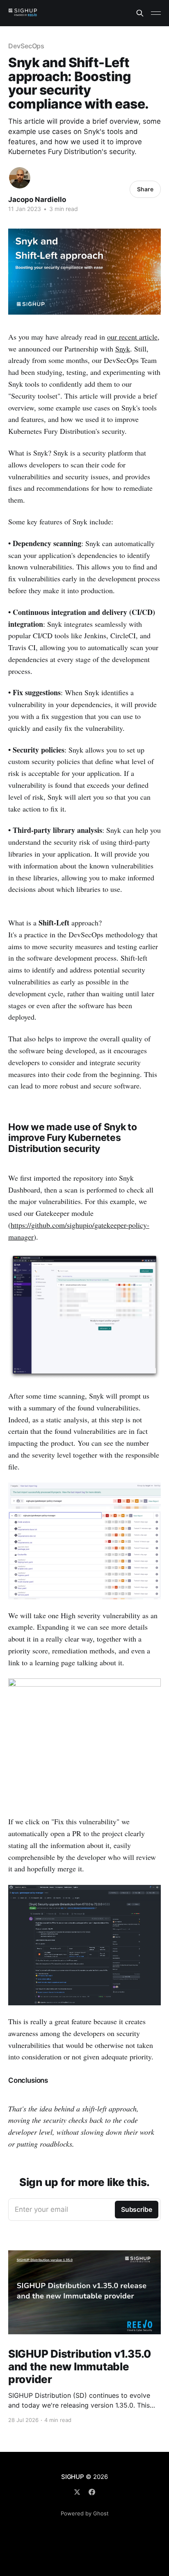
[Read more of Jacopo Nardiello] (20, 178)
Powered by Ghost (85, 2513)
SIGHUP (73, 2477)
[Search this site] (140, 13)
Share (145, 189)
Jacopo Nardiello (37, 200)
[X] (77, 2492)
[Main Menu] (156, 13)
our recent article (132, 337)
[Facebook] (92, 2492)
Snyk (123, 349)
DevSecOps (26, 46)
